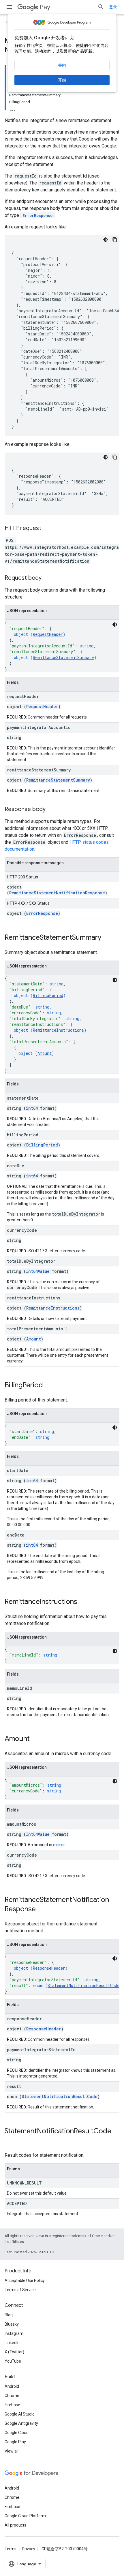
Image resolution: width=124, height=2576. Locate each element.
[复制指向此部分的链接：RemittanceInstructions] (83, 1602)
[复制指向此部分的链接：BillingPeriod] (49, 1386)
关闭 (62, 65)
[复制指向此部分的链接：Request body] (47, 578)
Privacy (29, 2549)
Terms (11, 2549)
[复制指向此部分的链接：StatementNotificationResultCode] (10, 2141)
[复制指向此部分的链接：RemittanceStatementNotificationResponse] (42, 1910)
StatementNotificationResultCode (83, 1985)
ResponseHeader (49, 1968)
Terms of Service (20, 2290)
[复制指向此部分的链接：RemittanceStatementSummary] (107, 938)
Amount (45, 1053)
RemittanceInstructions (58, 1030)
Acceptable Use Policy (25, 2280)
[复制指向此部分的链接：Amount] (35, 1739)
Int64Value (38, 1271)
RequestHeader (48, 634)
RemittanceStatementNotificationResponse (57, 893)
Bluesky (12, 2324)
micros (59, 1845)
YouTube (13, 2361)
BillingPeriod (48, 995)
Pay (45, 7)
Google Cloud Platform (25, 2516)
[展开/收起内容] (13, 109)
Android (12, 2386)
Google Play (15, 2442)
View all (12, 2451)
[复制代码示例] (115, 240)
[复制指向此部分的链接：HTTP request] (47, 529)
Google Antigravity (21, 2423)
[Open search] (101, 7)
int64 (32, 1108)
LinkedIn (12, 2343)
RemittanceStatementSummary (63, 657)
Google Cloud (17, 2433)
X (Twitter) (14, 2352)
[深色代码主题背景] (106, 240)
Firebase (12, 2405)
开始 (62, 80)
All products (15, 2525)
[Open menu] (9, 7)
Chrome (12, 2396)
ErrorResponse (42, 913)
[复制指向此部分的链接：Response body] (51, 810)
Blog (9, 2315)
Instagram (14, 2333)
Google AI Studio (20, 2414)
